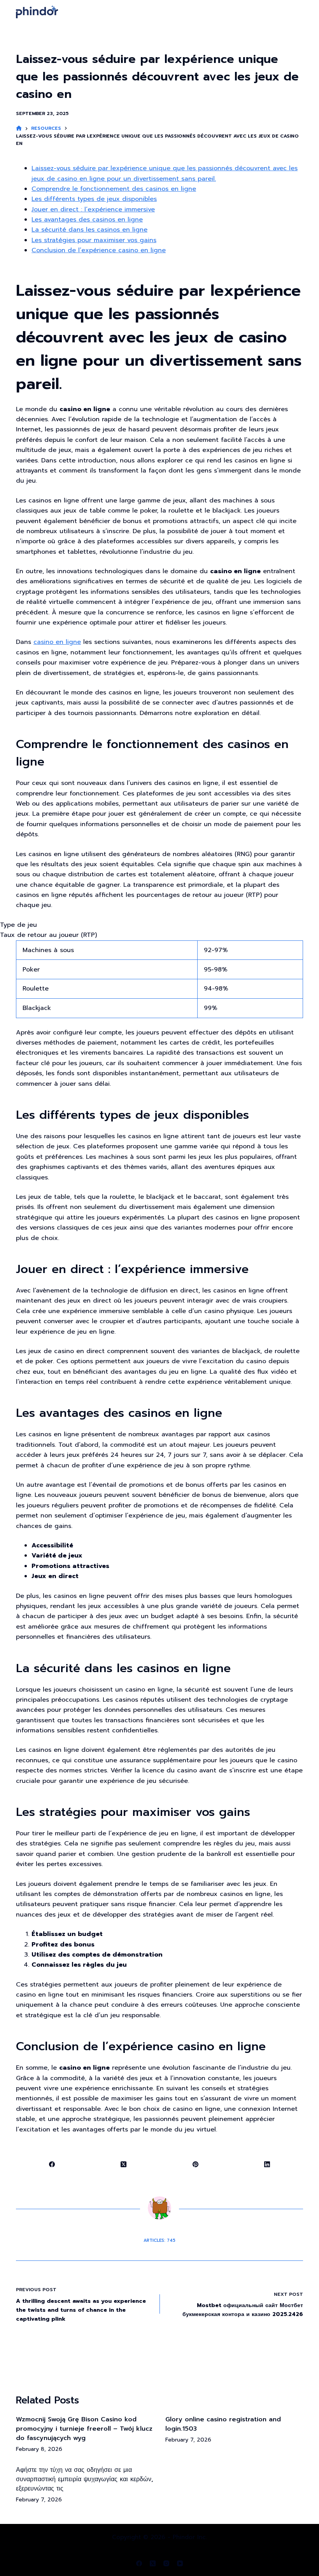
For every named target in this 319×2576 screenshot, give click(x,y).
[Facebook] (52, 2164)
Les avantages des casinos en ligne (87, 220)
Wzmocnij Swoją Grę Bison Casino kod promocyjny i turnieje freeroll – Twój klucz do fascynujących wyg (84, 2429)
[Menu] (300, 12)
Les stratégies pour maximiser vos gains (94, 240)
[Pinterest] (196, 2164)
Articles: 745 (159, 2240)
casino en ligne (57, 642)
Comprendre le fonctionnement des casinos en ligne (114, 189)
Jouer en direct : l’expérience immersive (93, 209)
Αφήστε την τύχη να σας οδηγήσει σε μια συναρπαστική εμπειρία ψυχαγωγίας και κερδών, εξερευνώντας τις (85, 2479)
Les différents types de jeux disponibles (94, 199)
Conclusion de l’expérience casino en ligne (99, 250)
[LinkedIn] (267, 2164)
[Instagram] (166, 2563)
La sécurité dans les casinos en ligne (89, 230)
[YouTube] (180, 2563)
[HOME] (19, 128)
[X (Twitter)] (124, 2164)
